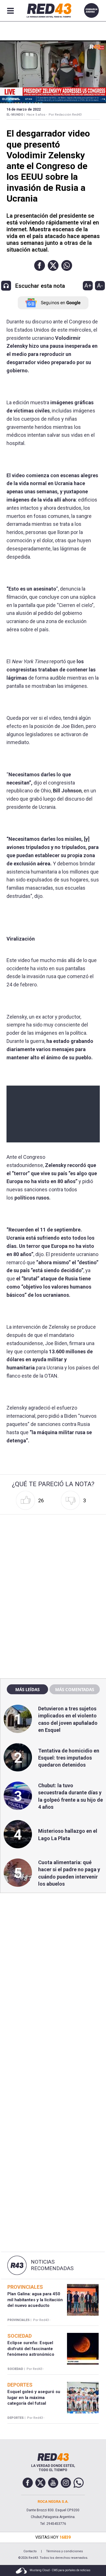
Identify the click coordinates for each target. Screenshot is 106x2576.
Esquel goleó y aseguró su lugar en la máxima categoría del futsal (34, 2397)
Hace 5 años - (37, 115)
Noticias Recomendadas (52, 2265)
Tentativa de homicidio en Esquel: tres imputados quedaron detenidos (69, 1758)
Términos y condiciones (64, 2551)
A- (100, 286)
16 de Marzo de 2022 (24, 109)
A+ (88, 286)
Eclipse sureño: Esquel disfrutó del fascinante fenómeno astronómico (31, 2349)
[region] (53, 1553)
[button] (40, 265)
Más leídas (27, 1689)
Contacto (30, 2551)
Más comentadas (75, 1689)
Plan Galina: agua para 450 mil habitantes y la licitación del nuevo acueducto (35, 2300)
